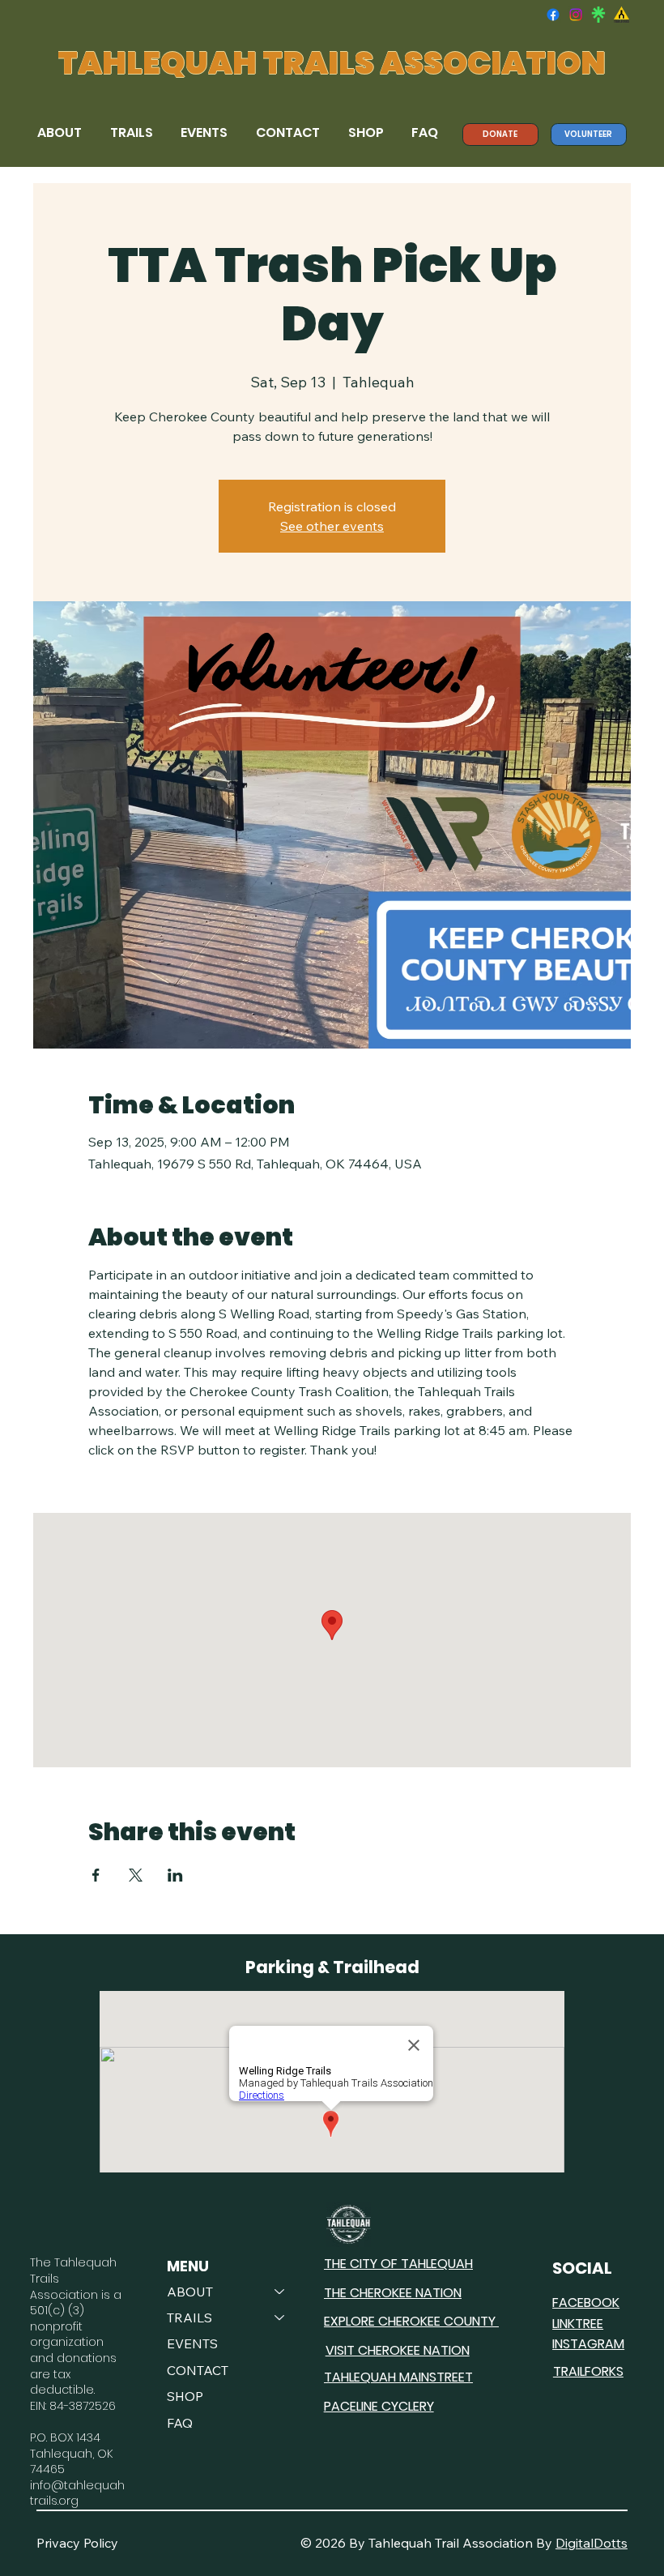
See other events (332, 526)
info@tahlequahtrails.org (77, 2493)
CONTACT (198, 2370)
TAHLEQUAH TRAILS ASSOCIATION (332, 63)
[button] (62, 133)
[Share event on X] (136, 1875)
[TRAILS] (280, 2318)
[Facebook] (553, 15)
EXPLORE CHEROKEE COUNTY (411, 2321)
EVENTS (192, 2343)
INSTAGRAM (588, 2344)
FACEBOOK (586, 2303)
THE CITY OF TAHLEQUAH (398, 2264)
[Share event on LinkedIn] (175, 1875)
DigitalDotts (592, 2543)
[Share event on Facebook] (96, 1875)
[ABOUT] (280, 2292)
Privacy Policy (77, 2543)
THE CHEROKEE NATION (393, 2293)
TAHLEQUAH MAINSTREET (398, 2377)
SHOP (185, 2396)
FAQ (180, 2423)
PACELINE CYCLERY (379, 2406)
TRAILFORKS (588, 2371)
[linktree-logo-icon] (598, 15)
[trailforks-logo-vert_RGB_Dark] (621, 15)
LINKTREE (578, 2324)
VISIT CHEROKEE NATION (398, 2350)
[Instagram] (576, 15)
